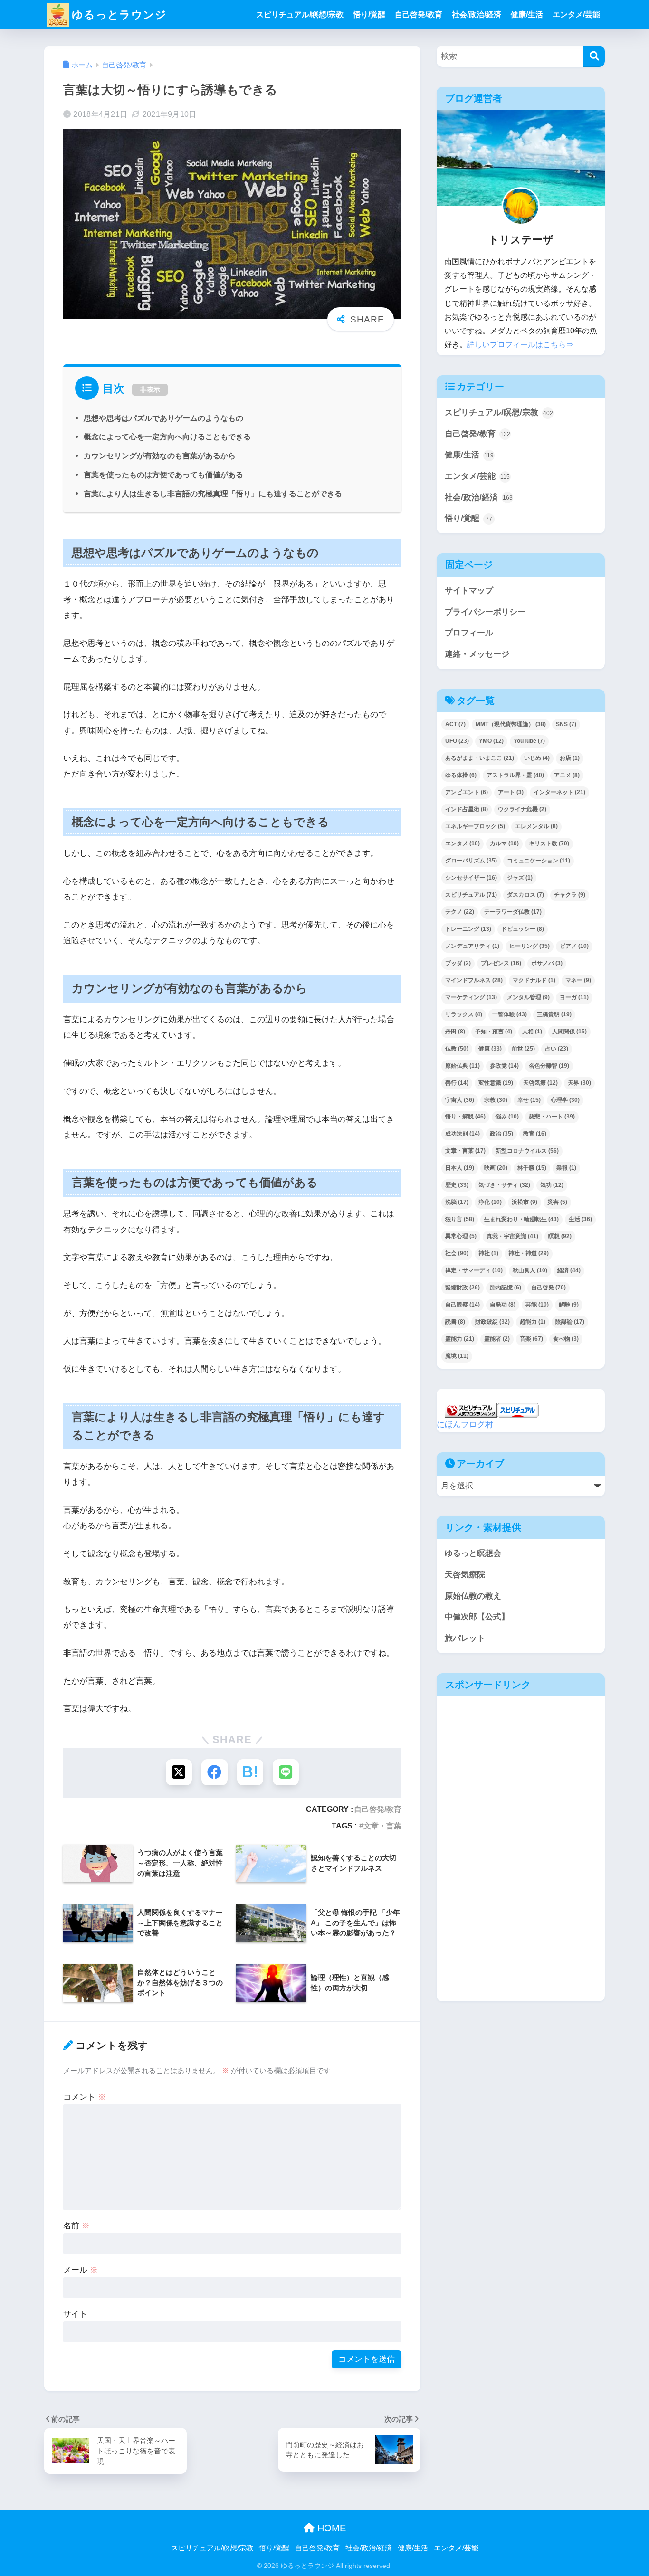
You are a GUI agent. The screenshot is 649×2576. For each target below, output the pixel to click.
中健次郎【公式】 (477, 1617)
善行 (457, 1083)
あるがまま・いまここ (480, 758)
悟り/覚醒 (369, 14)
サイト (75, 2314)
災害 (557, 1202)
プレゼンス (501, 963)
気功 (552, 1185)
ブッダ (458, 963)
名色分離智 (549, 1066)
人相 (532, 1032)
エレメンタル (536, 826)
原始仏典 (463, 1066)
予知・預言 (494, 1032)
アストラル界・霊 (515, 775)
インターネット (559, 792)
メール (81, 2270)
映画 (496, 1168)
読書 (455, 1322)
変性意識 (496, 1083)
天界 (579, 1083)
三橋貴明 (554, 1014)
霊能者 (497, 1339)
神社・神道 (529, 1253)
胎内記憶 (506, 1288)
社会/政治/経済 (477, 14)
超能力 (533, 1322)
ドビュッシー (523, 929)
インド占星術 (467, 809)
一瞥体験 (510, 1014)
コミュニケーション (539, 861)
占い (557, 1049)
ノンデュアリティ (472, 946)
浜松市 (525, 1202)
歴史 (457, 1185)
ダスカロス (525, 895)
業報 (566, 1168)
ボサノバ (547, 963)
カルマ (504, 843)
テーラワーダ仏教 (513, 912)
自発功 (503, 1305)
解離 (569, 1305)
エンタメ (463, 843)
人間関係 (569, 1032)
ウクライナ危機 (522, 809)
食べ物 (566, 1339)
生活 (580, 1219)
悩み (507, 1117)
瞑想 (560, 1236)
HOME (330, 2528)
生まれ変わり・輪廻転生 (521, 1219)
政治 (501, 1134)
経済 (569, 1270)
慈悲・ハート (552, 1117)
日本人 (460, 1168)
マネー (578, 980)
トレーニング (468, 929)
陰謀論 (570, 1322)
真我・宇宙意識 (512, 1236)
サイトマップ (469, 591)
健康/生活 (527, 14)
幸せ (529, 1100)
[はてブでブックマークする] (250, 1772)
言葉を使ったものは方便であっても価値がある (163, 474)
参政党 (504, 1066)
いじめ (537, 758)
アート (511, 792)
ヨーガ (574, 997)
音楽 (531, 1339)
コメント (85, 2097)
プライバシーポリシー (485, 612)
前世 (523, 1049)
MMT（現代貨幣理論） (511, 724)
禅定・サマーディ (474, 1270)
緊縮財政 (463, 1288)
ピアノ (574, 946)
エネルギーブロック (475, 826)
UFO (457, 741)
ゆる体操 (461, 775)
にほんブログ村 (465, 1425)
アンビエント (467, 792)
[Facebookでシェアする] (215, 1772)
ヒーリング (530, 946)
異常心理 (461, 1236)
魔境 (457, 1356)
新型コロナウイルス (527, 1151)
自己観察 (463, 1305)
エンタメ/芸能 (576, 14)
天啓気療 (540, 1083)
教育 (535, 1134)
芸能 (537, 1305)
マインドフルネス (474, 980)
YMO (491, 741)
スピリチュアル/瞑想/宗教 (300, 14)
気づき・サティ (504, 1185)
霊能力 (460, 1339)
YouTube (529, 741)
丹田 (455, 1032)
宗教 (496, 1100)
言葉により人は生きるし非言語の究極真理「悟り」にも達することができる (213, 493)
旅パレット (465, 1638)
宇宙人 (460, 1100)
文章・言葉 (382, 1826)
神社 (488, 1253)
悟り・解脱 (465, 1117)
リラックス (464, 1014)
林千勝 (532, 1168)
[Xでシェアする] (179, 1772)
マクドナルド (534, 980)
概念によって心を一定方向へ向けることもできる (167, 436)
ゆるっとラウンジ (119, 15)
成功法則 (463, 1134)
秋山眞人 (530, 1270)
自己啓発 (549, 1288)
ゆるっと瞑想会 (473, 1553)
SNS (566, 724)
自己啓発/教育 (419, 14)
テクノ (460, 912)
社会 (457, 1253)
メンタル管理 (528, 997)
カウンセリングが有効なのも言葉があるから (160, 455)
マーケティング (471, 997)
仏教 (457, 1049)
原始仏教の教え (473, 1596)
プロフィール (469, 633)
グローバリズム (471, 861)
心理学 (565, 1100)
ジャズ (520, 878)
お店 (570, 758)
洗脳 (457, 1202)
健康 (490, 1049)
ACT (455, 724)
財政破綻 (492, 1322)
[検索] (594, 56)
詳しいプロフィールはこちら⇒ (520, 345)
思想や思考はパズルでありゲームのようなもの (163, 418)
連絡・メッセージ (477, 654)
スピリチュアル (471, 895)
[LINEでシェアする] (286, 1772)
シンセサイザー (471, 878)
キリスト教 (549, 843)
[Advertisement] (519, 1775)
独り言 (460, 1219)
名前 (76, 2226)
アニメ (567, 775)
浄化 (490, 1202)
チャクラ (570, 895)
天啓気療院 (465, 1575)
